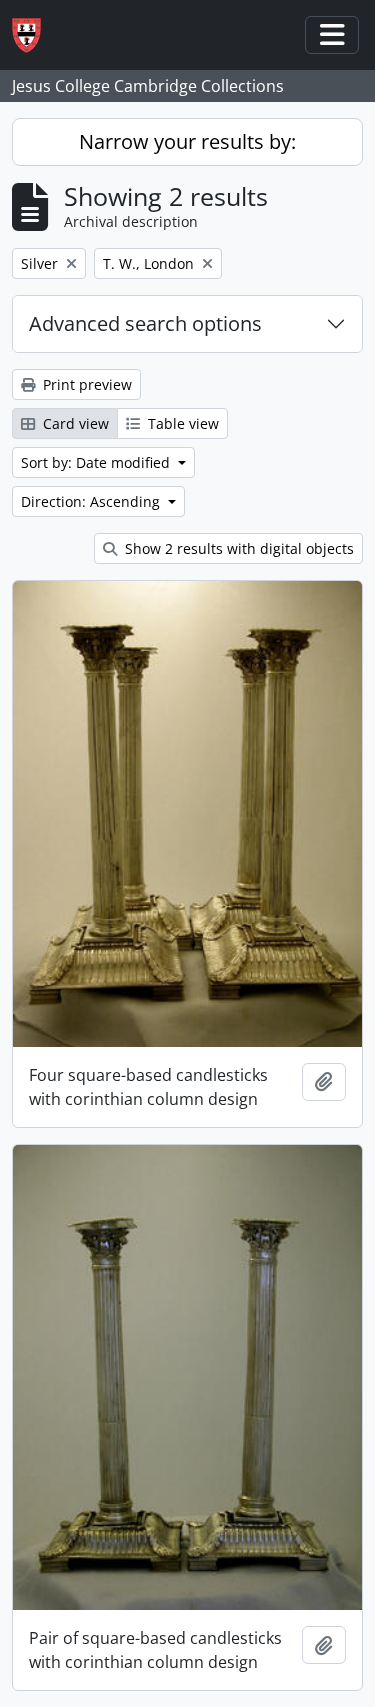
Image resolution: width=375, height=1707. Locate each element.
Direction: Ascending (92, 501)
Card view (74, 423)
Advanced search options (145, 323)
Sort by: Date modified (97, 462)
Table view (181, 423)
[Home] (34, 35)
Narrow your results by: (187, 141)
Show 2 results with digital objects (237, 548)
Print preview (85, 384)
